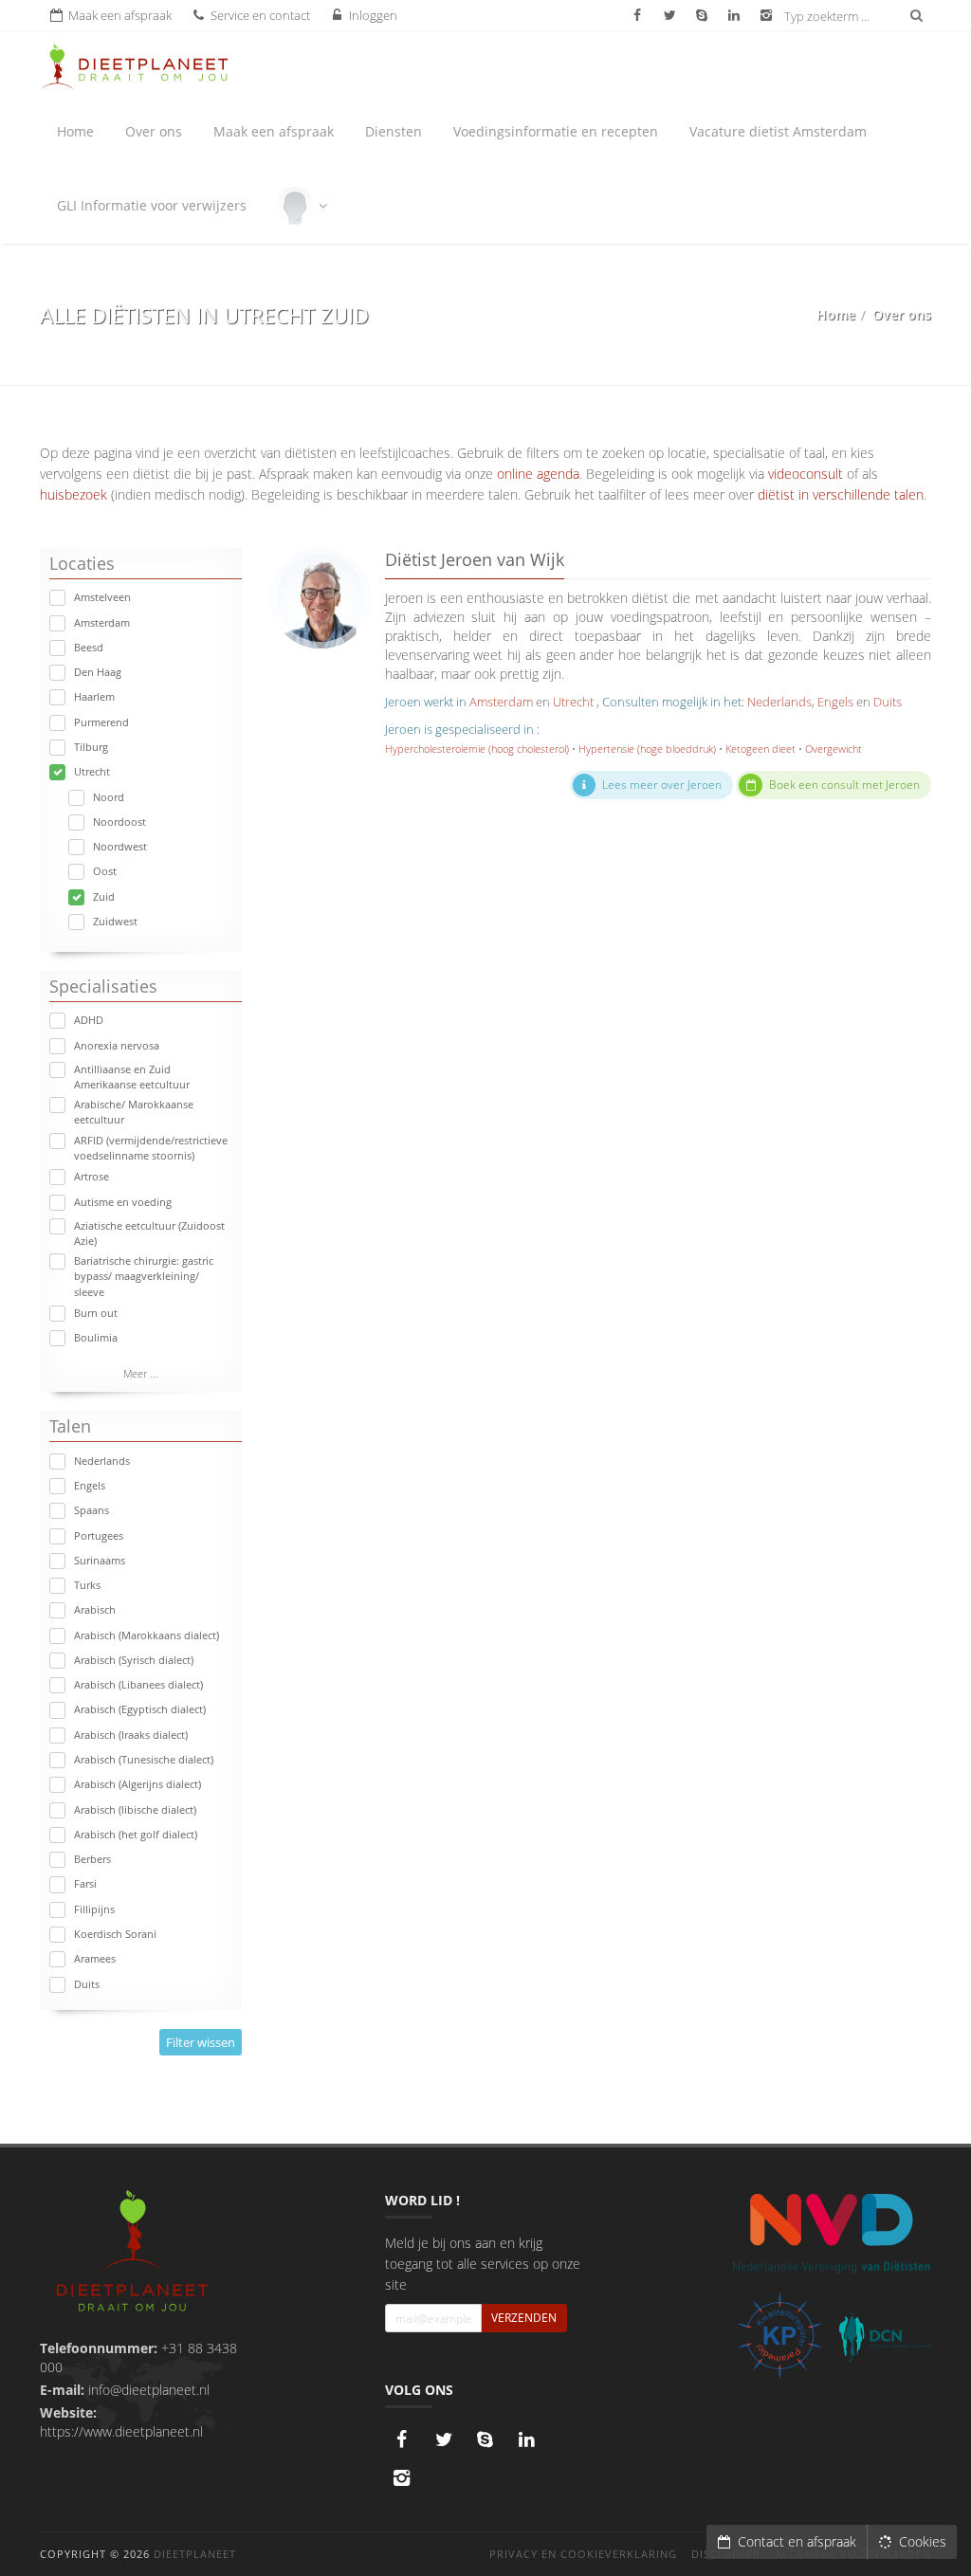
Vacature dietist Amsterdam (778, 131)
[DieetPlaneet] (132, 2253)
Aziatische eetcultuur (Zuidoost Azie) (149, 1233)
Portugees (99, 1535)
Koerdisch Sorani (115, 1934)
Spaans (92, 1510)
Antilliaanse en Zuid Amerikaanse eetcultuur (132, 1077)
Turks (87, 1585)
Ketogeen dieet (760, 749)
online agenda (538, 474)
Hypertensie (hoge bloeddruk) (647, 749)
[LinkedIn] (527, 2439)
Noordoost (119, 822)
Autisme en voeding (123, 1202)
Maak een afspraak (274, 131)
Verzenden (524, 2318)
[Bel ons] (485, 2439)
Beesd (89, 647)
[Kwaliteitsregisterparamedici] (780, 2336)
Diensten (394, 131)
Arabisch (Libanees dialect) (138, 1684)
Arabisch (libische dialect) (135, 1809)
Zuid (104, 896)
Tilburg (91, 747)
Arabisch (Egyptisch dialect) (140, 1709)
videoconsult (806, 474)
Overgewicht (834, 749)
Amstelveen (102, 597)
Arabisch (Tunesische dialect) (144, 1759)
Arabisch (95, 1609)
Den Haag (98, 672)
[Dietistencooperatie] (885, 2337)
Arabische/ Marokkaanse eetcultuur (134, 1112)
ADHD (89, 1020)
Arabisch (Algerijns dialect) (137, 1784)
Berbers (92, 1859)
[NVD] (831, 2231)
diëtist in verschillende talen (841, 494)
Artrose (92, 1176)
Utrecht (92, 771)
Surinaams (100, 1560)
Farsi (85, 1883)
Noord (109, 797)
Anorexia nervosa (117, 1045)
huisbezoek (73, 494)
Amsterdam (102, 622)
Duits (87, 1984)
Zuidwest (115, 921)
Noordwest (120, 846)
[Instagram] (402, 2477)
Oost (105, 871)
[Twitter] (444, 2439)
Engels (90, 1485)
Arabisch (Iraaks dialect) (131, 1735)
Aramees (95, 1958)
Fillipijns (94, 1909)
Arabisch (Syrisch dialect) (134, 1660)
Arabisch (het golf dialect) (136, 1834)
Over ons (154, 131)
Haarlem (94, 696)
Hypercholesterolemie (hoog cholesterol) (477, 749)
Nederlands (102, 1461)
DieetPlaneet (195, 2554)
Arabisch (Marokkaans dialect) (147, 1635)
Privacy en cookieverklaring (583, 2554)
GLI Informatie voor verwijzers (152, 205)
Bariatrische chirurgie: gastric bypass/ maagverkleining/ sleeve (144, 1276)
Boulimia (96, 1337)
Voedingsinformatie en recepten (556, 131)
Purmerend (101, 722)
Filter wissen (201, 2042)
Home (75, 131)
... (141, 1373)
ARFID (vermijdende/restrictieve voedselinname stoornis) (151, 1148)
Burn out (96, 1313)
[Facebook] (402, 2439)
